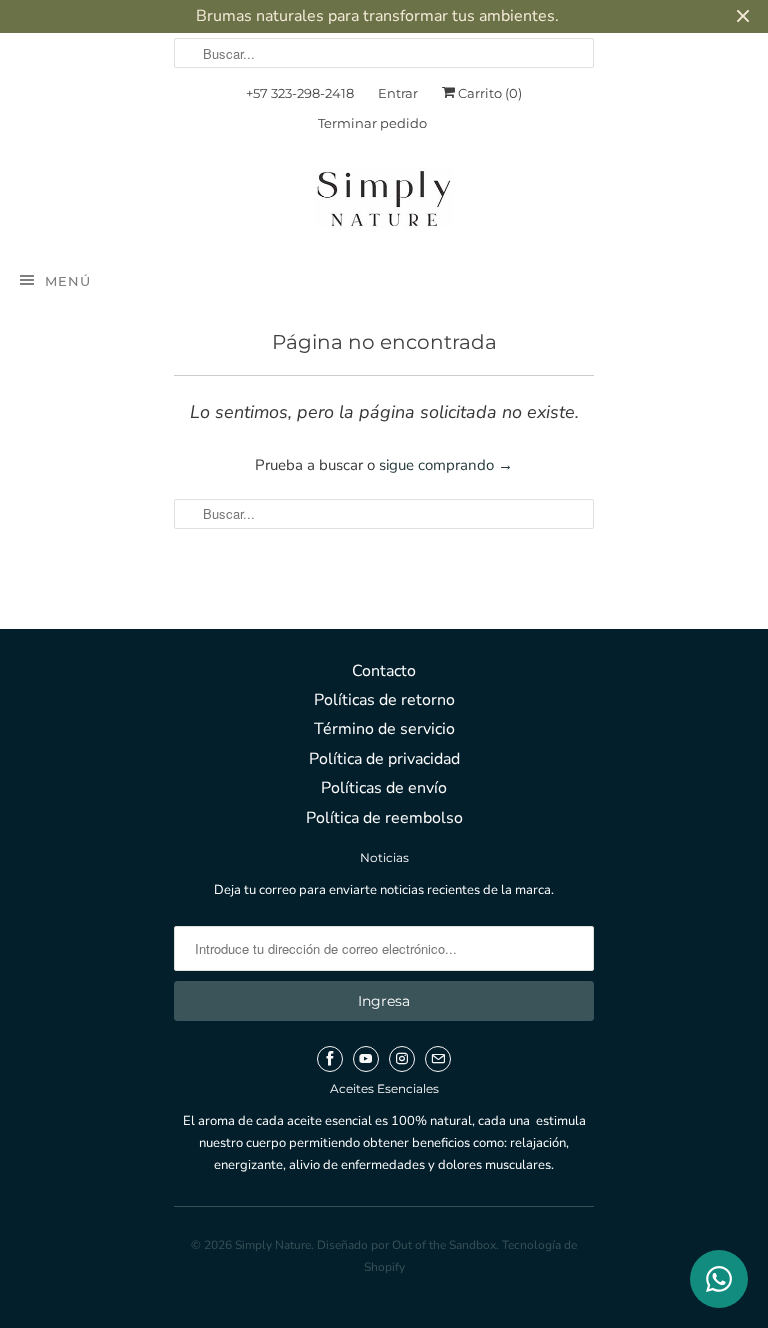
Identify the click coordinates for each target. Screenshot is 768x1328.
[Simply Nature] (384, 202)
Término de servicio (384, 729)
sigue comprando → (446, 465)
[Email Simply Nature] (438, 1059)
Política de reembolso (384, 818)
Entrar (398, 93)
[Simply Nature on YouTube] (366, 1059)
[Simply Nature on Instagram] (402, 1059)
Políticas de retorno (384, 700)
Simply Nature (273, 1245)
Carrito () (488, 93)
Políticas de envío (384, 788)
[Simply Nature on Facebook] (330, 1059)
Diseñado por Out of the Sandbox (406, 1245)
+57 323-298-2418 (300, 93)
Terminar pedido (372, 123)
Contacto (384, 671)
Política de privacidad (384, 759)
